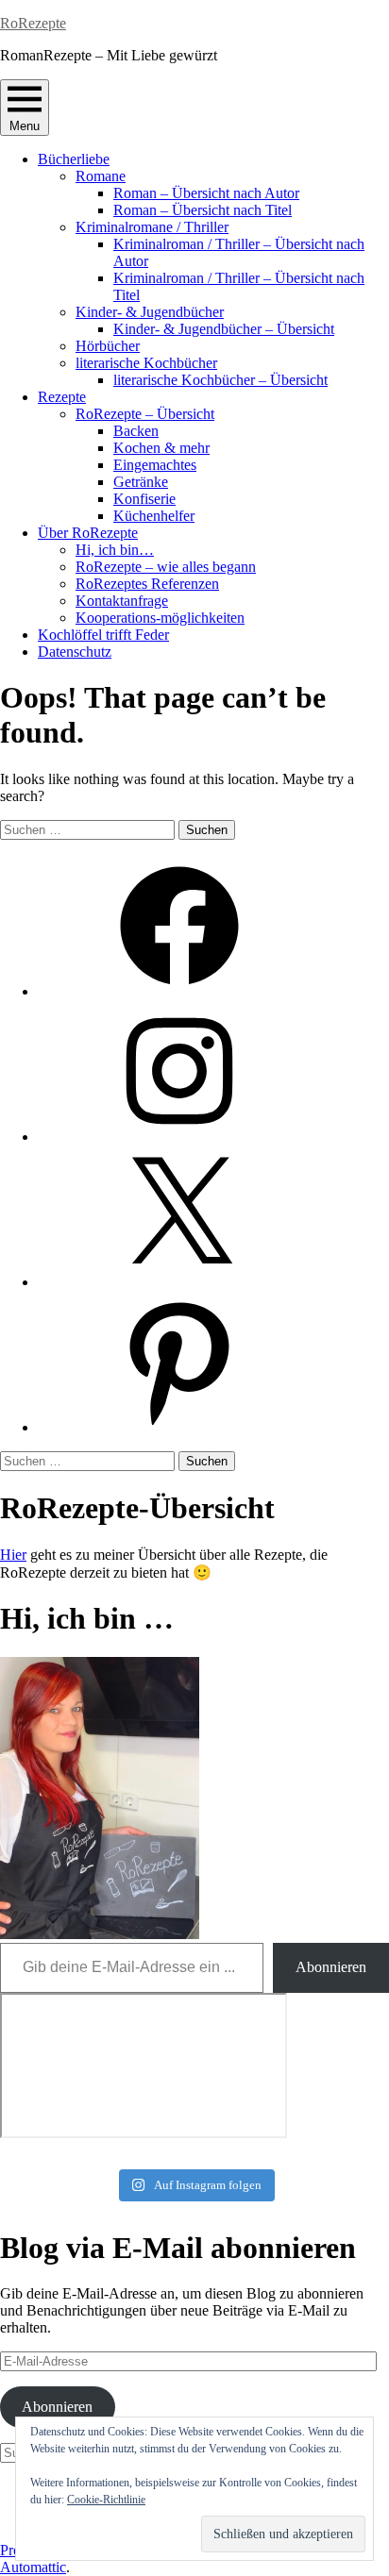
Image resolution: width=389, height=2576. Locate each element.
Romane (101, 176)
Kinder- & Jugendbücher (150, 312)
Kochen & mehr (161, 448)
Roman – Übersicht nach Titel (203, 210)
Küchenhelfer (154, 516)
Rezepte (62, 397)
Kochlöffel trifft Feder (103, 635)
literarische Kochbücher (146, 363)
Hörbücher (108, 346)
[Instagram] (179, 1137)
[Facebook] (179, 991)
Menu (25, 126)
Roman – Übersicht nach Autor (206, 193)
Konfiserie (144, 499)
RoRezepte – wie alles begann (166, 567)
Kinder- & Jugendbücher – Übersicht (224, 329)
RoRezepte (33, 23)
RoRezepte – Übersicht (145, 414)
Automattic (33, 2567)
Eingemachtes (155, 465)
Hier (13, 1555)
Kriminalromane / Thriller (152, 227)
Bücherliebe (74, 159)
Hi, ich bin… (115, 550)
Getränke (141, 482)
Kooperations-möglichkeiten (160, 618)
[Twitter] (179, 1282)
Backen (136, 431)
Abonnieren (331, 1967)
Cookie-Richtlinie (106, 2500)
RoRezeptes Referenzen (147, 584)
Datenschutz (75, 652)
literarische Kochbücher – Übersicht (220, 380)
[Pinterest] (179, 1427)
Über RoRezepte (88, 533)
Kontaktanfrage (122, 601)
